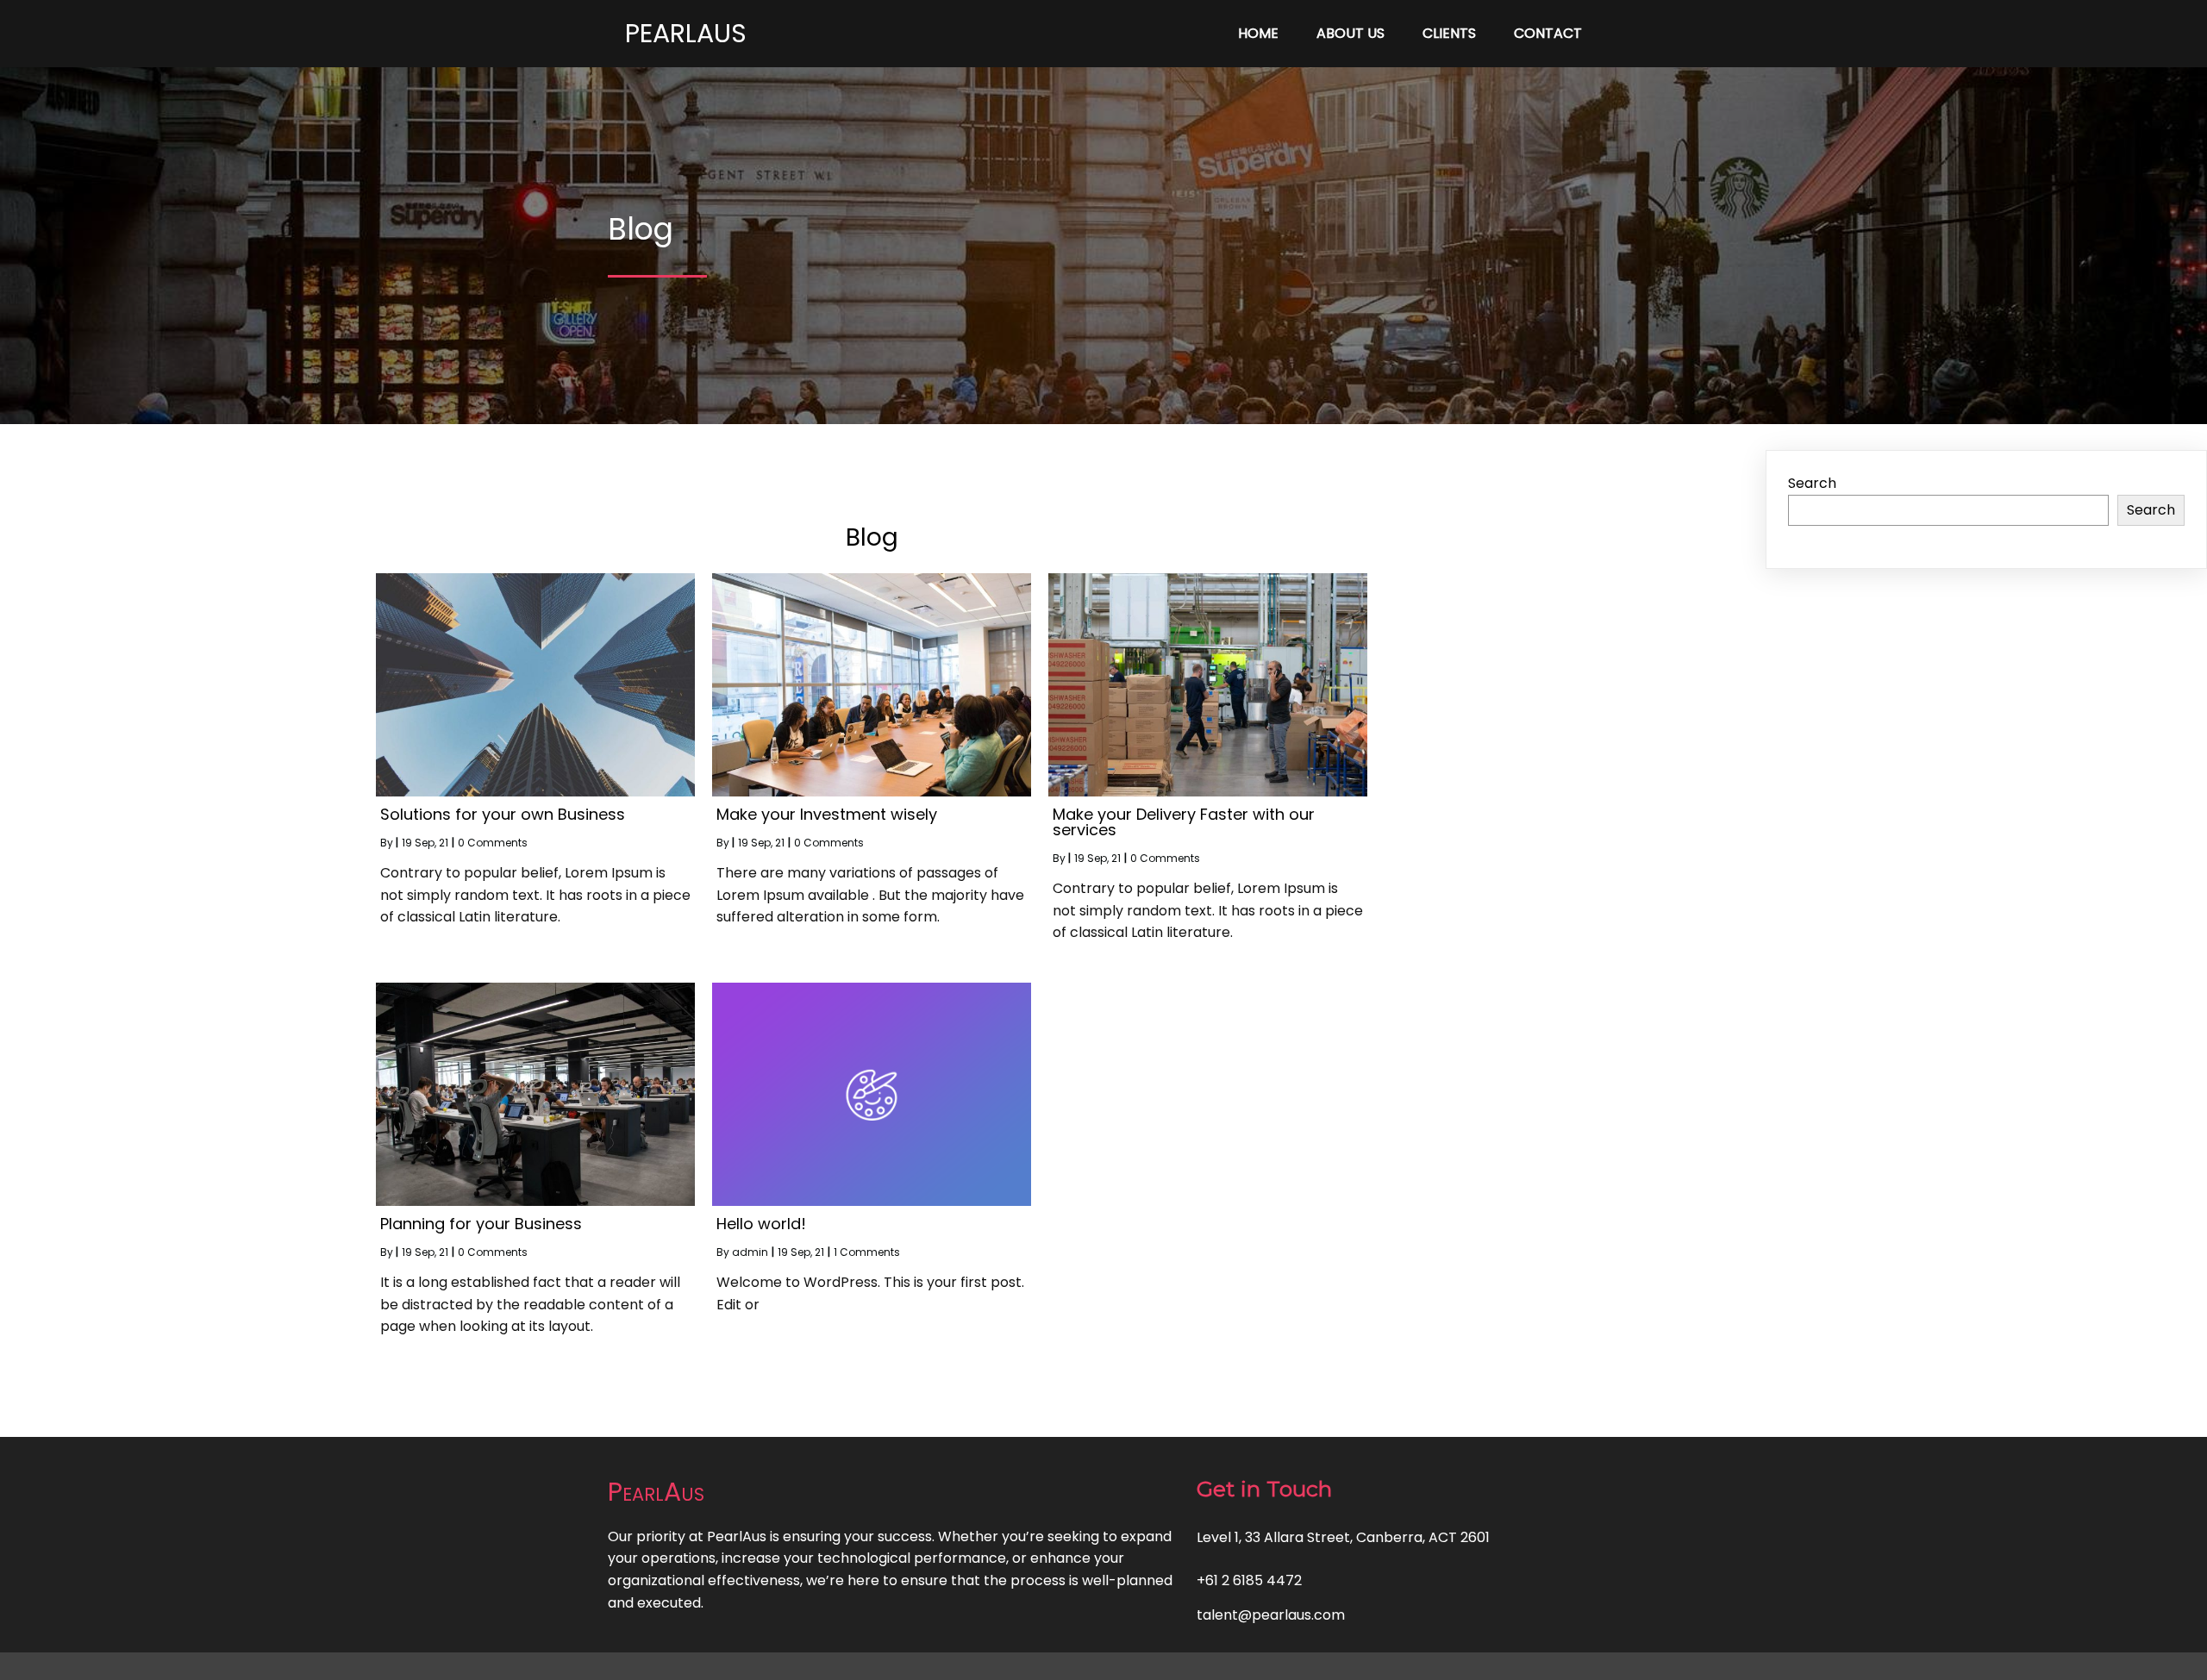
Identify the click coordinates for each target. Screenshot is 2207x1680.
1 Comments (867, 1252)
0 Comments (493, 843)
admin (750, 1252)
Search (1812, 483)
